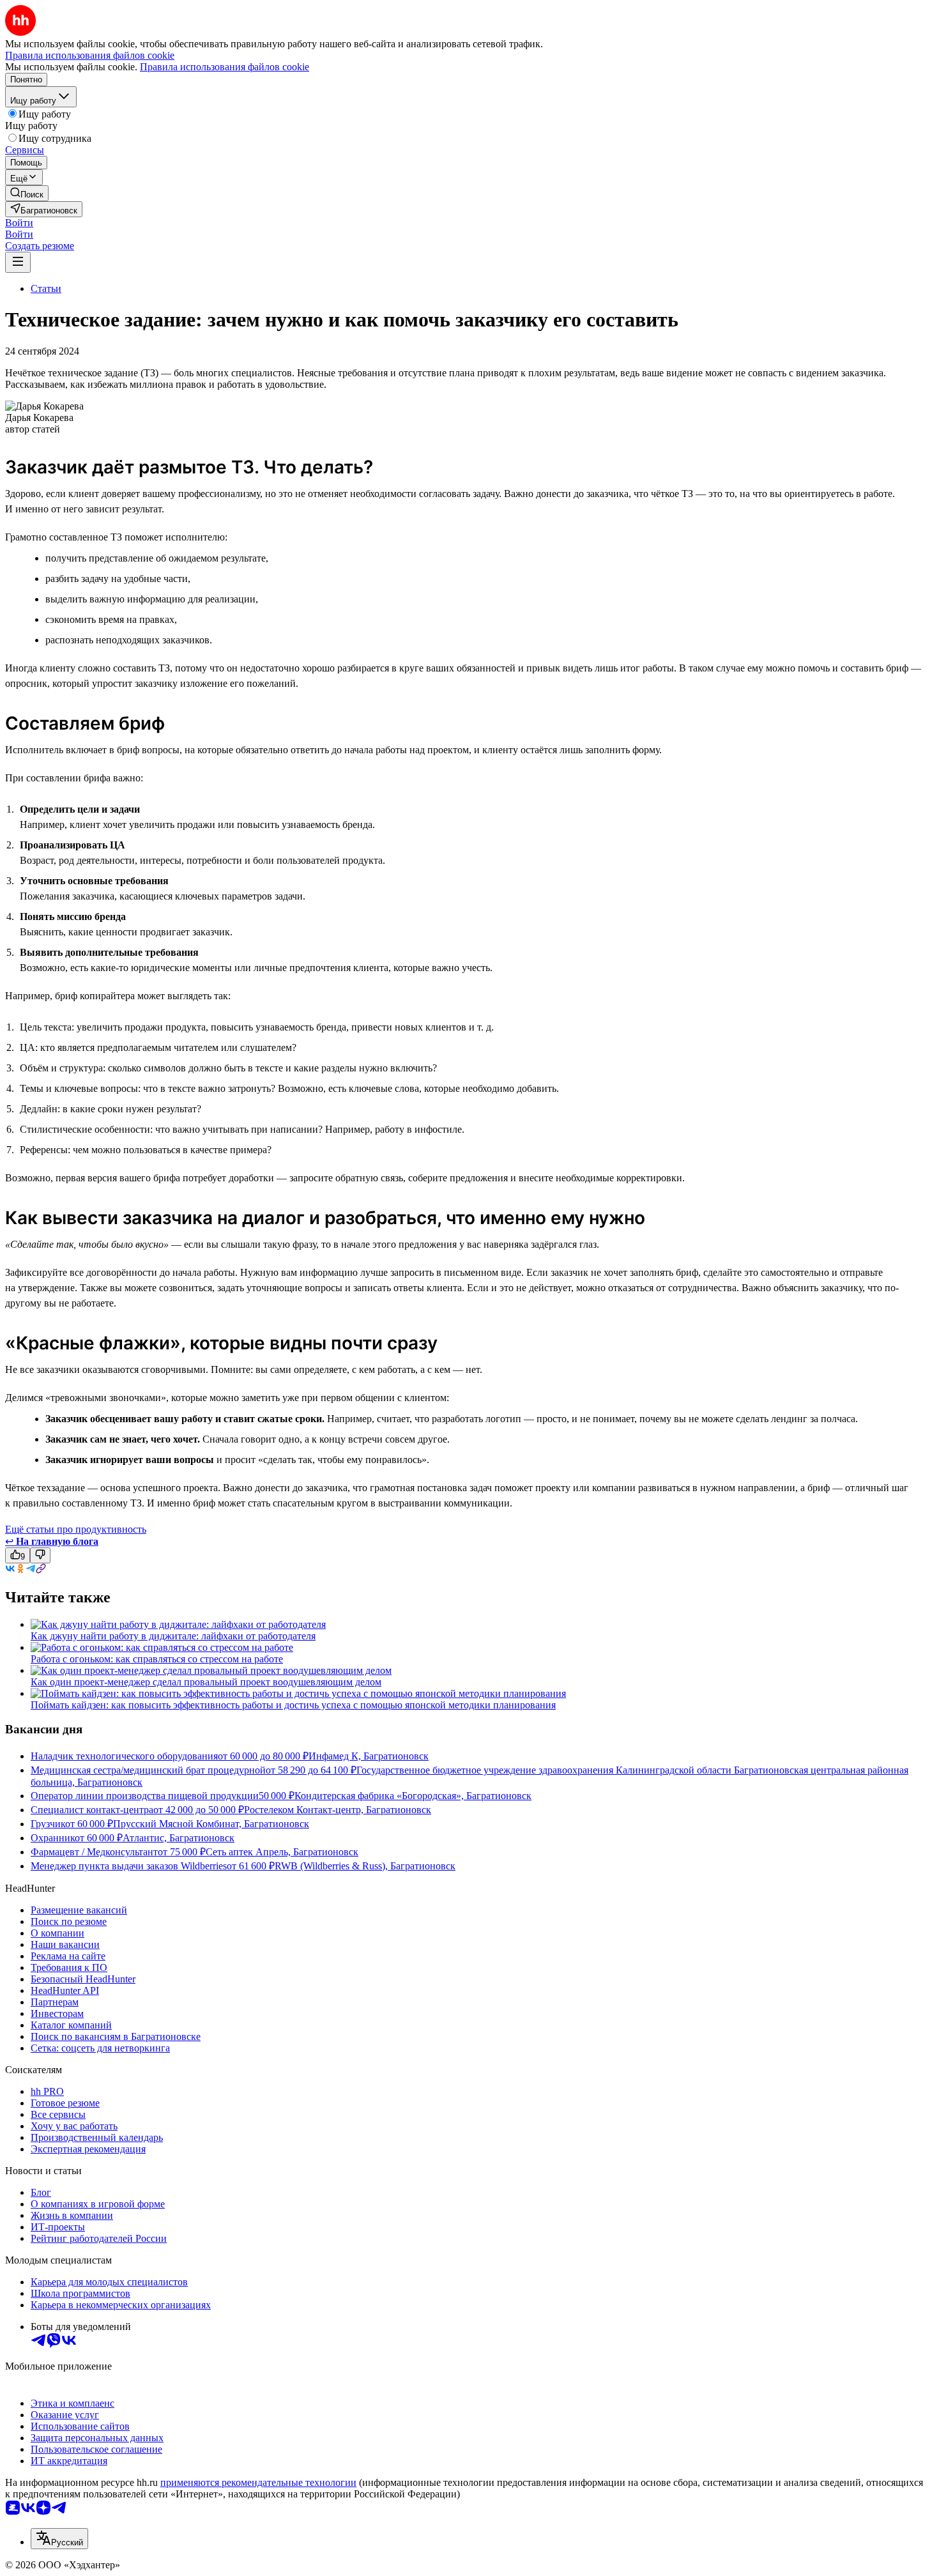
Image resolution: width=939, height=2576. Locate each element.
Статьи (46, 288)
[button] (19, 223)
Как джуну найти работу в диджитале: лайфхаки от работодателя (173, 1636)
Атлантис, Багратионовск (179, 1838)
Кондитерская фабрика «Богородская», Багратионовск (413, 1796)
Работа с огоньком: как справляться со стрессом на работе (157, 1659)
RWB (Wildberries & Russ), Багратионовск (365, 1866)
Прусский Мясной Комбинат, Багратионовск (211, 1824)
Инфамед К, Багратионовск (369, 1756)
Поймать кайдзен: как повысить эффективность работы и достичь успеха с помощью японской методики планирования (293, 1705)
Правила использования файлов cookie (225, 67)
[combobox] (59, 2539)
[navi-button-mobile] (18, 262)
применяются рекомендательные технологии (258, 2482)
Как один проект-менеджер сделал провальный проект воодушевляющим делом (206, 1682)
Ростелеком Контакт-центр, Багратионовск (338, 1810)
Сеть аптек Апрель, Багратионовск (282, 1852)
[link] (27, 193)
